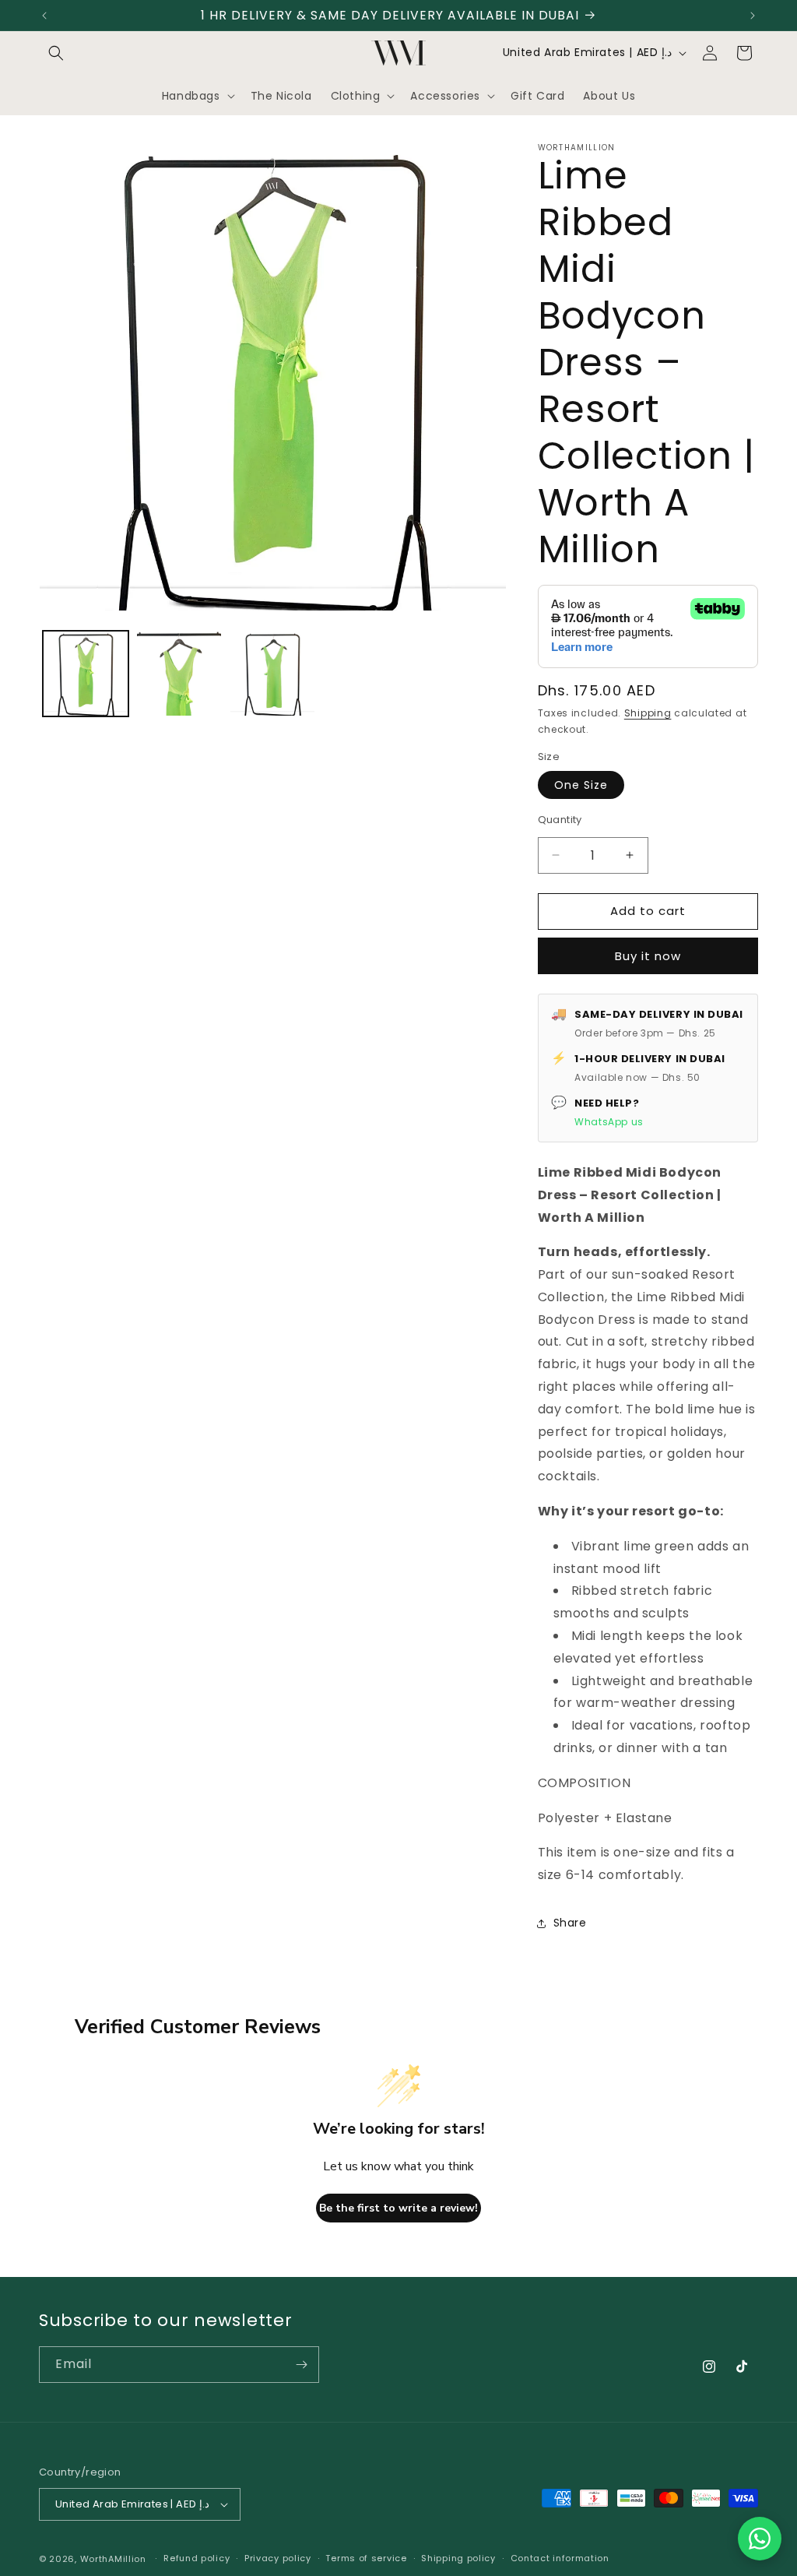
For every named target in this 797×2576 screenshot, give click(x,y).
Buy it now (648, 956)
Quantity (560, 820)
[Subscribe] (301, 2365)
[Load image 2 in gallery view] (179, 674)
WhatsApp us (609, 1122)
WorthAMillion (113, 2559)
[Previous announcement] (44, 16)
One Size (581, 785)
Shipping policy (458, 2558)
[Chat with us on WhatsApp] (760, 2539)
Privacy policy (278, 2558)
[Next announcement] (753, 16)
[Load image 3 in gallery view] (272, 674)
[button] (56, 53)
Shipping (648, 713)
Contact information (560, 2558)
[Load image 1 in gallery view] (86, 674)
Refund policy (197, 2558)
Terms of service (366, 2558)
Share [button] (570, 1923)
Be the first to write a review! (398, 2208)
